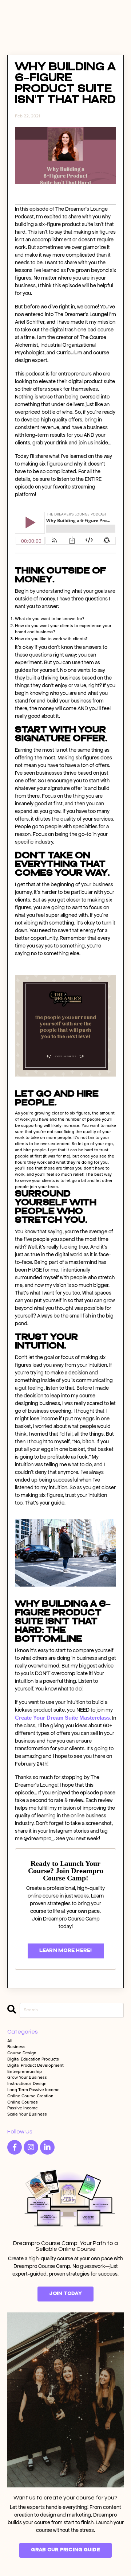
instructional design (27, 2084)
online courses (23, 2102)
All (10, 2041)
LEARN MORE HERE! (66, 1951)
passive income (23, 2108)
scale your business (27, 2114)
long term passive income (33, 2090)
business (16, 2047)
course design (22, 2053)
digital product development (35, 2066)
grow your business (27, 2078)
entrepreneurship (25, 2072)
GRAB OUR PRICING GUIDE (65, 2550)
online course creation (30, 2096)
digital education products (33, 2059)
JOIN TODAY (65, 2294)
